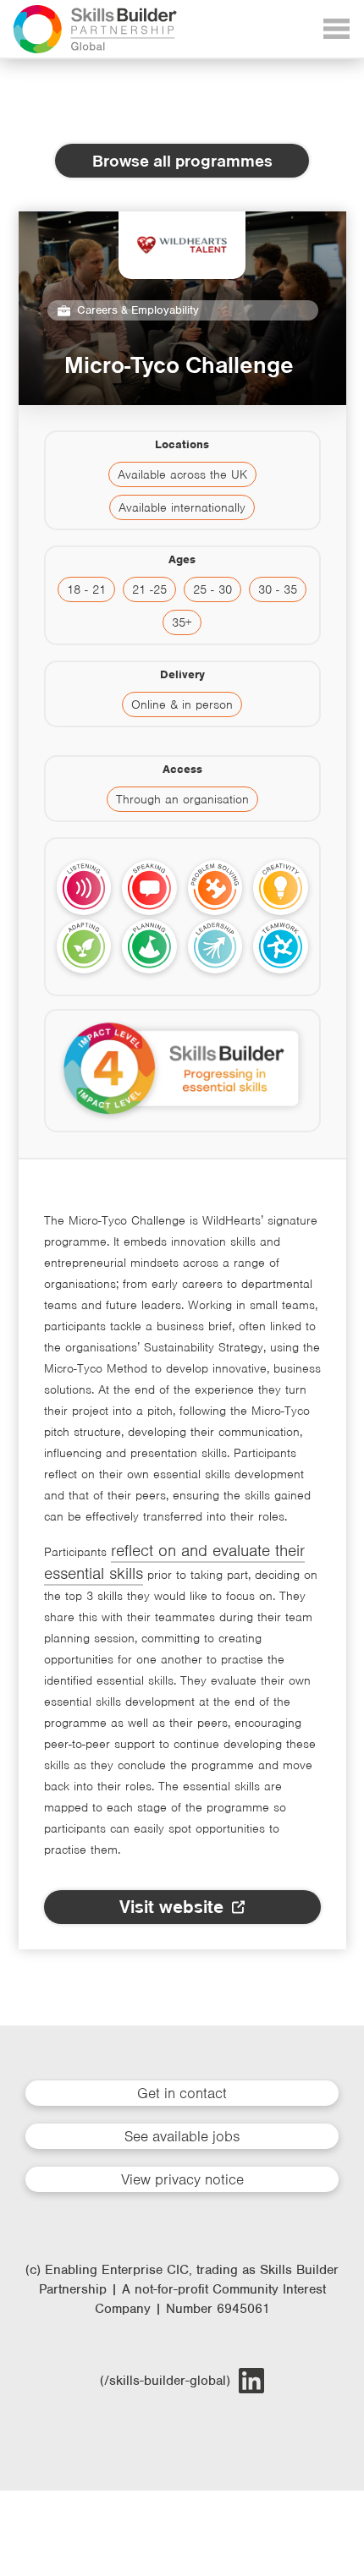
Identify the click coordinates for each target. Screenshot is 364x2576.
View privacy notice (182, 2179)
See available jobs (182, 2136)
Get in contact (182, 2093)
